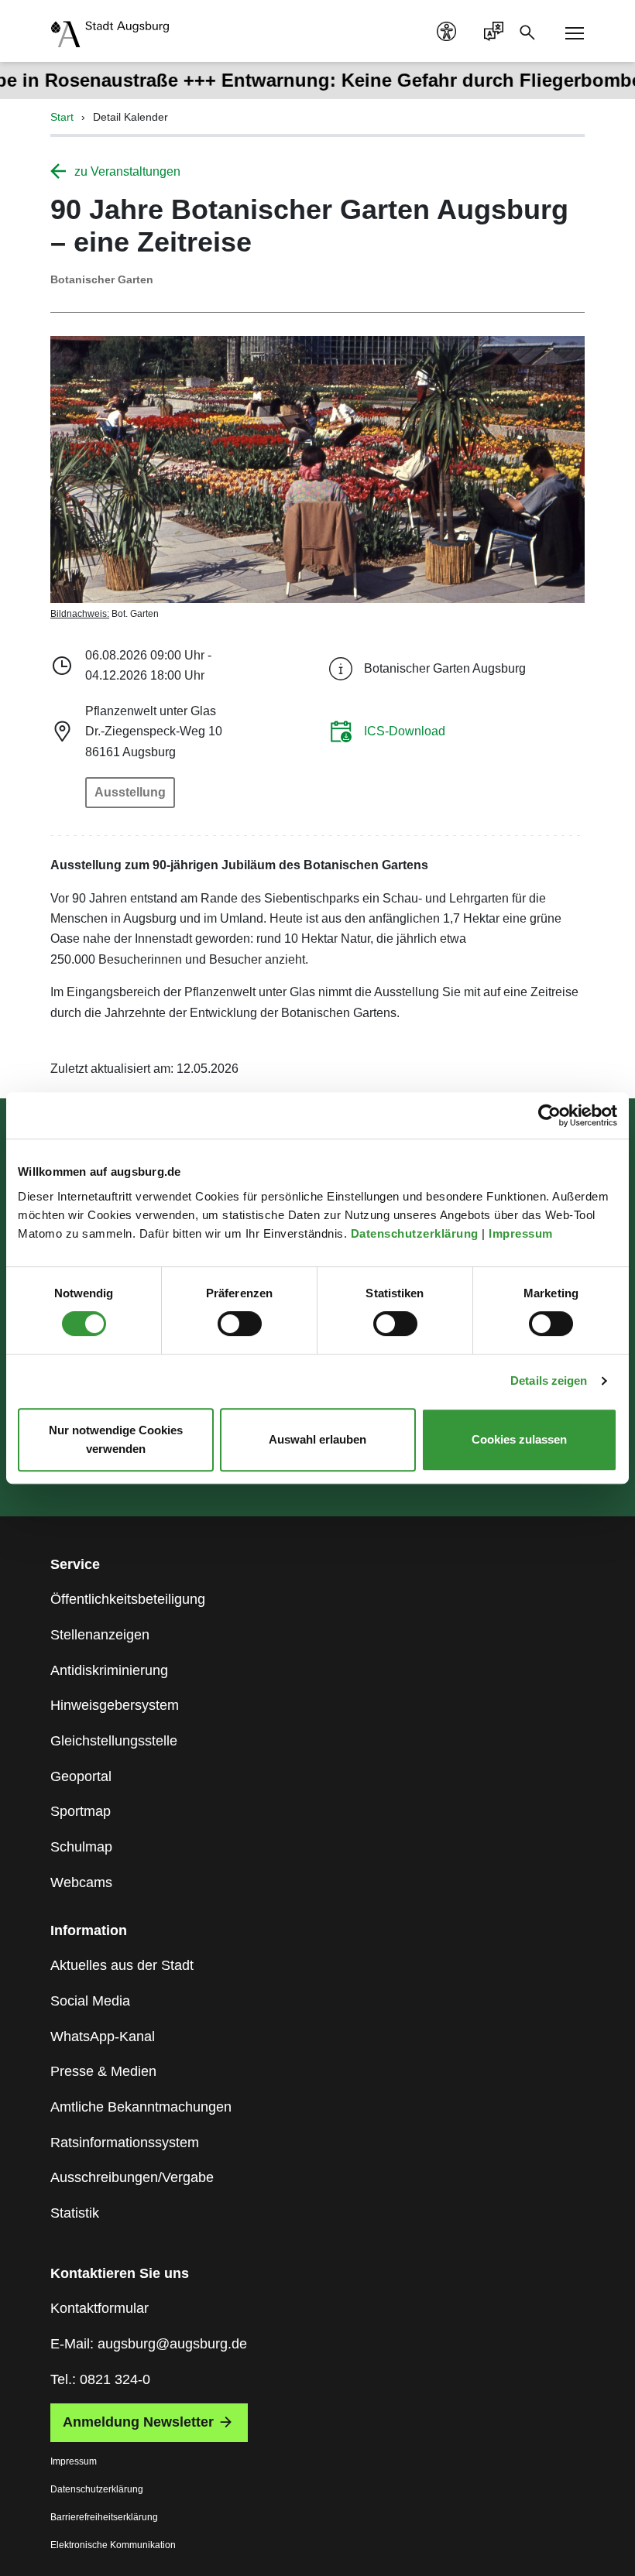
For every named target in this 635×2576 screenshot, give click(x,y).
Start (62, 117)
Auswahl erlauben (317, 1439)
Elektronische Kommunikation (113, 2545)
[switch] (240, 1324)
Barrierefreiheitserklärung (104, 2517)
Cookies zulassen (519, 1439)
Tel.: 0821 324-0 (100, 2379)
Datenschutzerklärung (417, 1233)
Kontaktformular (100, 2308)
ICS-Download (405, 731)
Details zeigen (549, 1380)
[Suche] (532, 31)
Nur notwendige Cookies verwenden (116, 1439)
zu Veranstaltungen (127, 171)
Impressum (522, 1233)
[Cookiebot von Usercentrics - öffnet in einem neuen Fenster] (549, 1115)
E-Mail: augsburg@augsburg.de (149, 2344)
